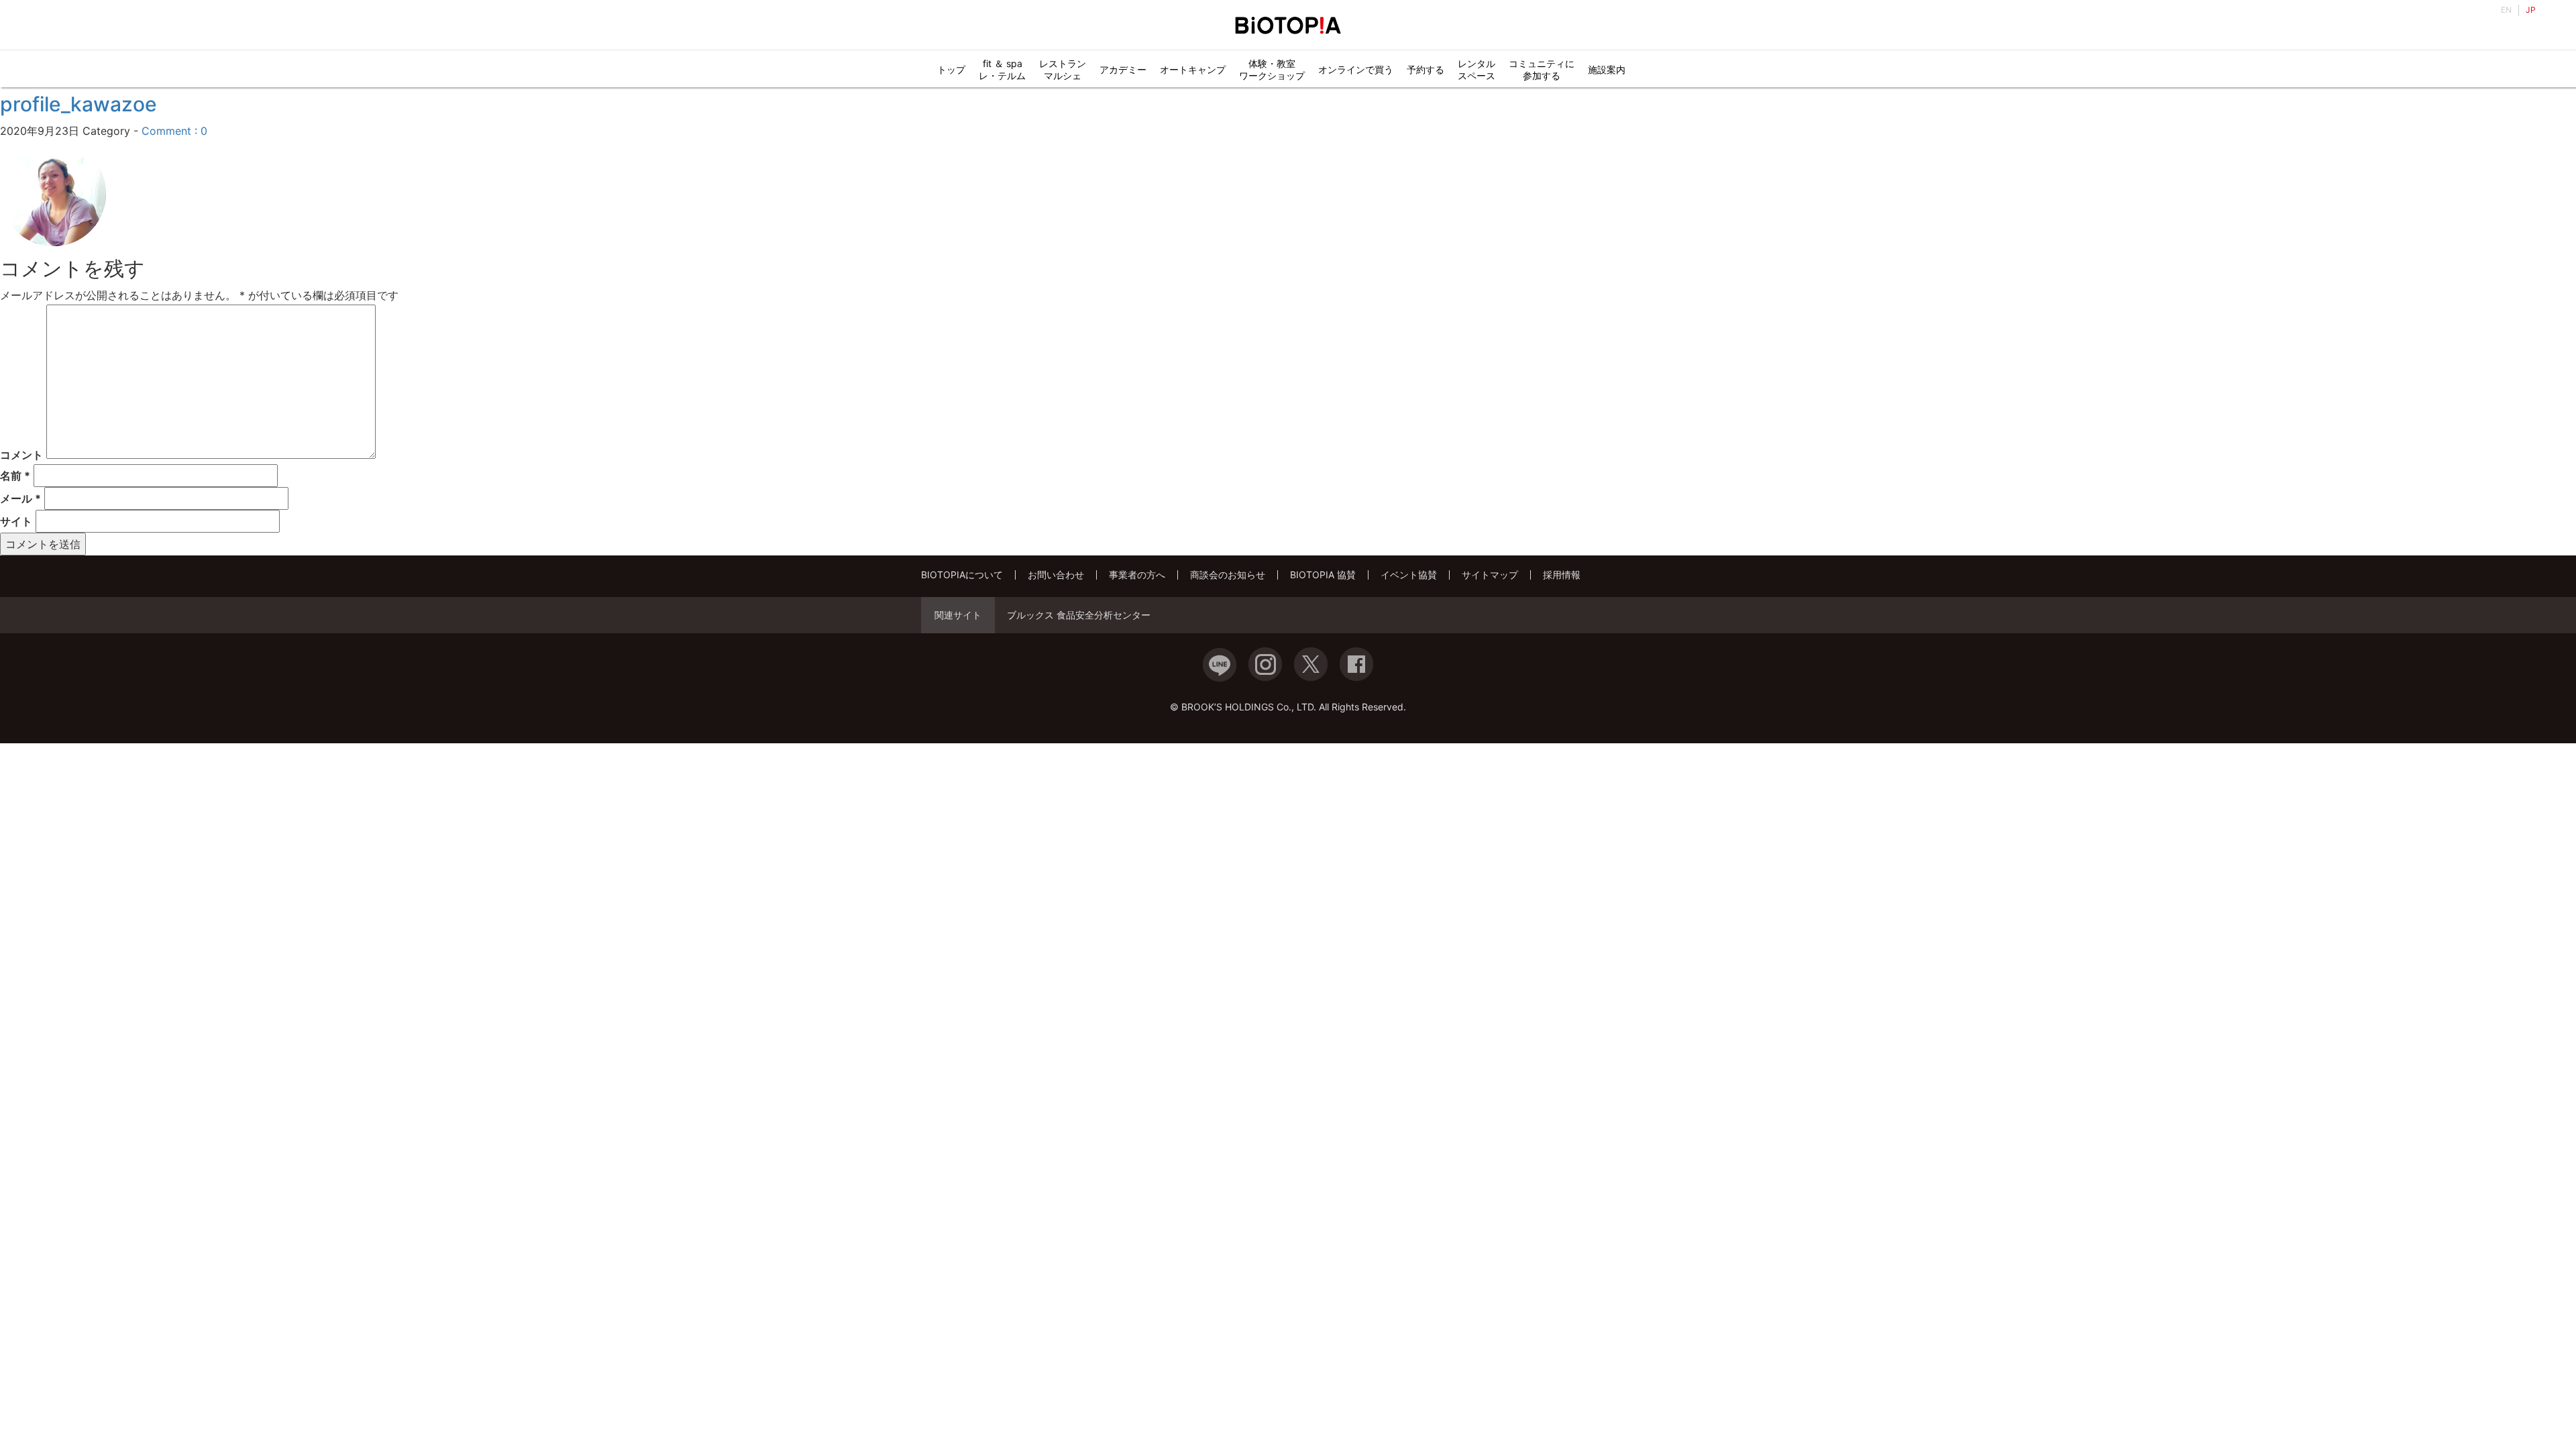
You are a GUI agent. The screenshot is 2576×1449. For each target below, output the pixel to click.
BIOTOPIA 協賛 (1323, 575)
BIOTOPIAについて (962, 575)
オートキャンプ (1193, 69)
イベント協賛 (1409, 575)
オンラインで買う (1356, 69)
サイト (16, 521)
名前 (15, 476)
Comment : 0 (174, 131)
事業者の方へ (1137, 575)
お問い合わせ (1056, 575)
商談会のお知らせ (1228, 575)
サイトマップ (1490, 575)
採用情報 (1562, 575)
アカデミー (1123, 69)
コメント (21, 455)
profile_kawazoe (78, 104)
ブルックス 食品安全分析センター (1079, 615)
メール (20, 498)
